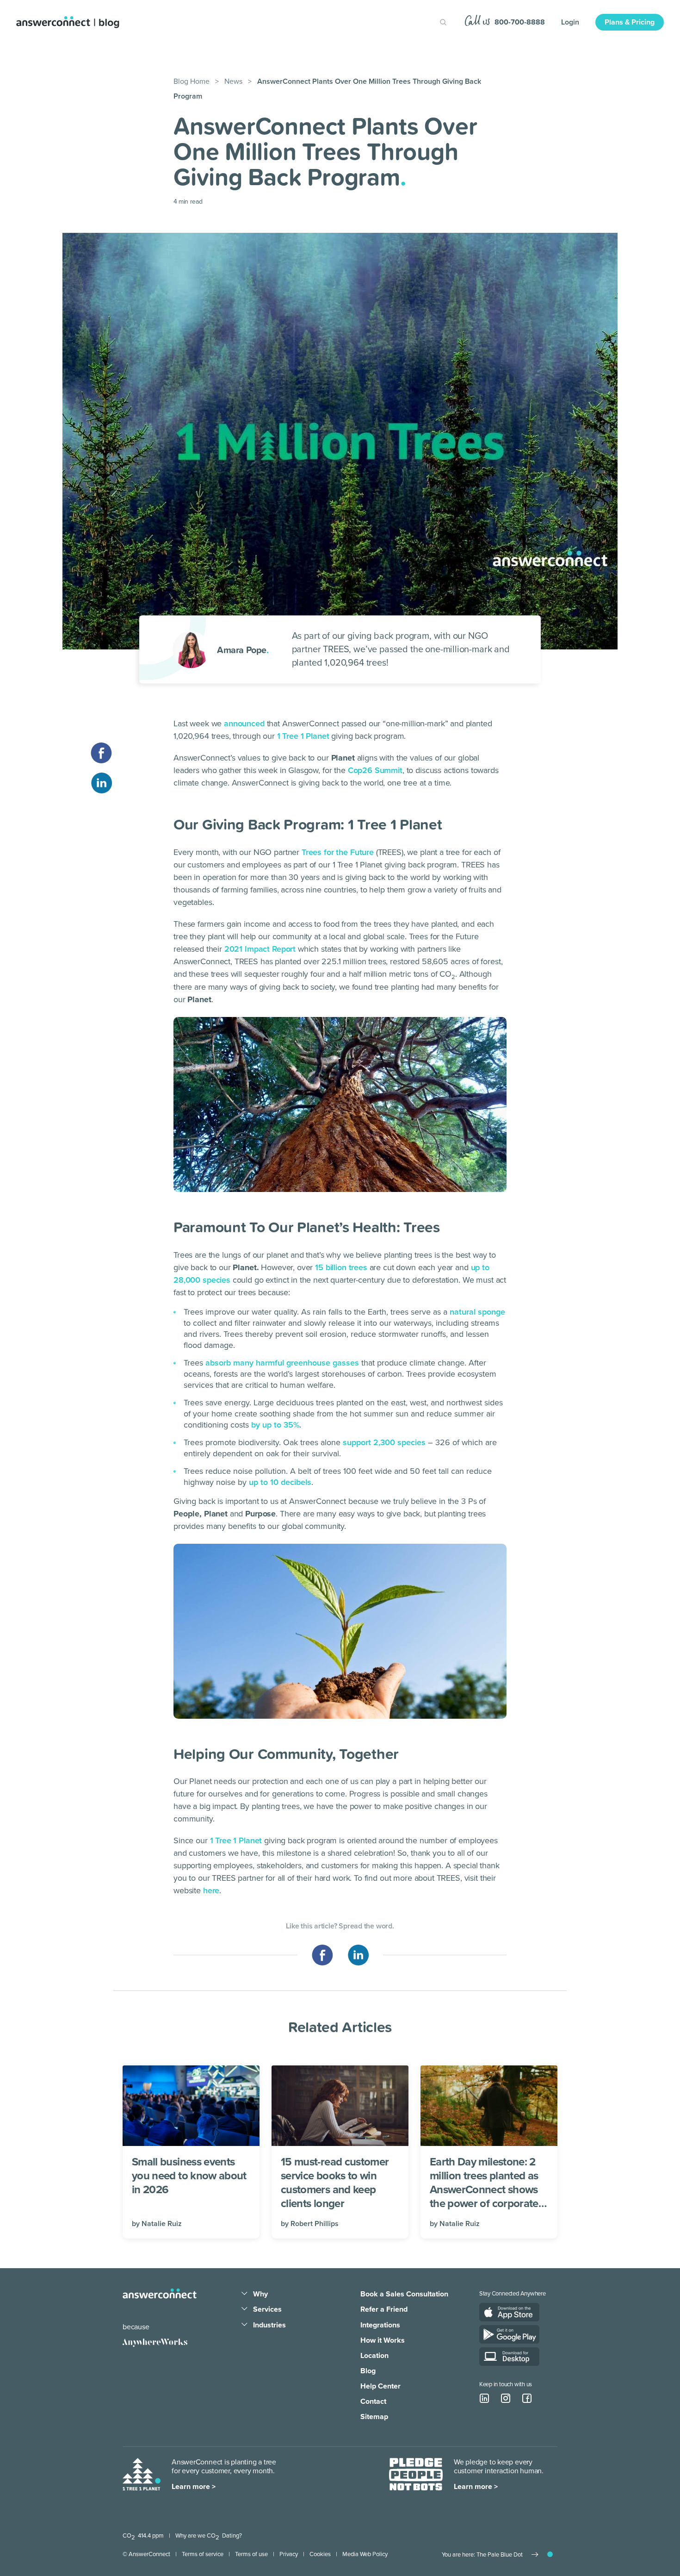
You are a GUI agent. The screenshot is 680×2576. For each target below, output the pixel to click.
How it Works (383, 2340)
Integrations (380, 2325)
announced (244, 724)
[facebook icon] (527, 2398)
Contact (373, 2401)
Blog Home (192, 81)
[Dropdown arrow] (244, 2294)
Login (570, 22)
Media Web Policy (365, 2554)
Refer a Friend (384, 2309)
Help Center (380, 2386)
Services (267, 2309)
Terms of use (251, 2554)
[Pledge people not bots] (416, 2475)
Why (260, 2294)
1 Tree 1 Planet (303, 736)
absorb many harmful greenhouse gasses (282, 1363)
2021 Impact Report (260, 949)
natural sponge (477, 1312)
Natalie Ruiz (162, 2224)
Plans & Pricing (630, 22)
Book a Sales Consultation (404, 2294)
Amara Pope (243, 649)
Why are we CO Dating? (209, 2536)
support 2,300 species (384, 1442)
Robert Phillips (315, 2224)
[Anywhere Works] (155, 2343)
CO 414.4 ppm (143, 2536)
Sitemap (374, 2417)
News (233, 81)
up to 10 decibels (280, 1482)
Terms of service (203, 2554)
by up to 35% (275, 1425)
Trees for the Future (338, 852)
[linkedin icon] (484, 2398)
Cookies (320, 2554)
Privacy (289, 2554)
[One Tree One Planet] (142, 2475)
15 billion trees (341, 1267)
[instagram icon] (506, 2398)
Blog (368, 2371)
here (211, 1890)
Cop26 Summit (375, 770)
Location (374, 2356)
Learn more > (194, 2487)
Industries (269, 2325)
